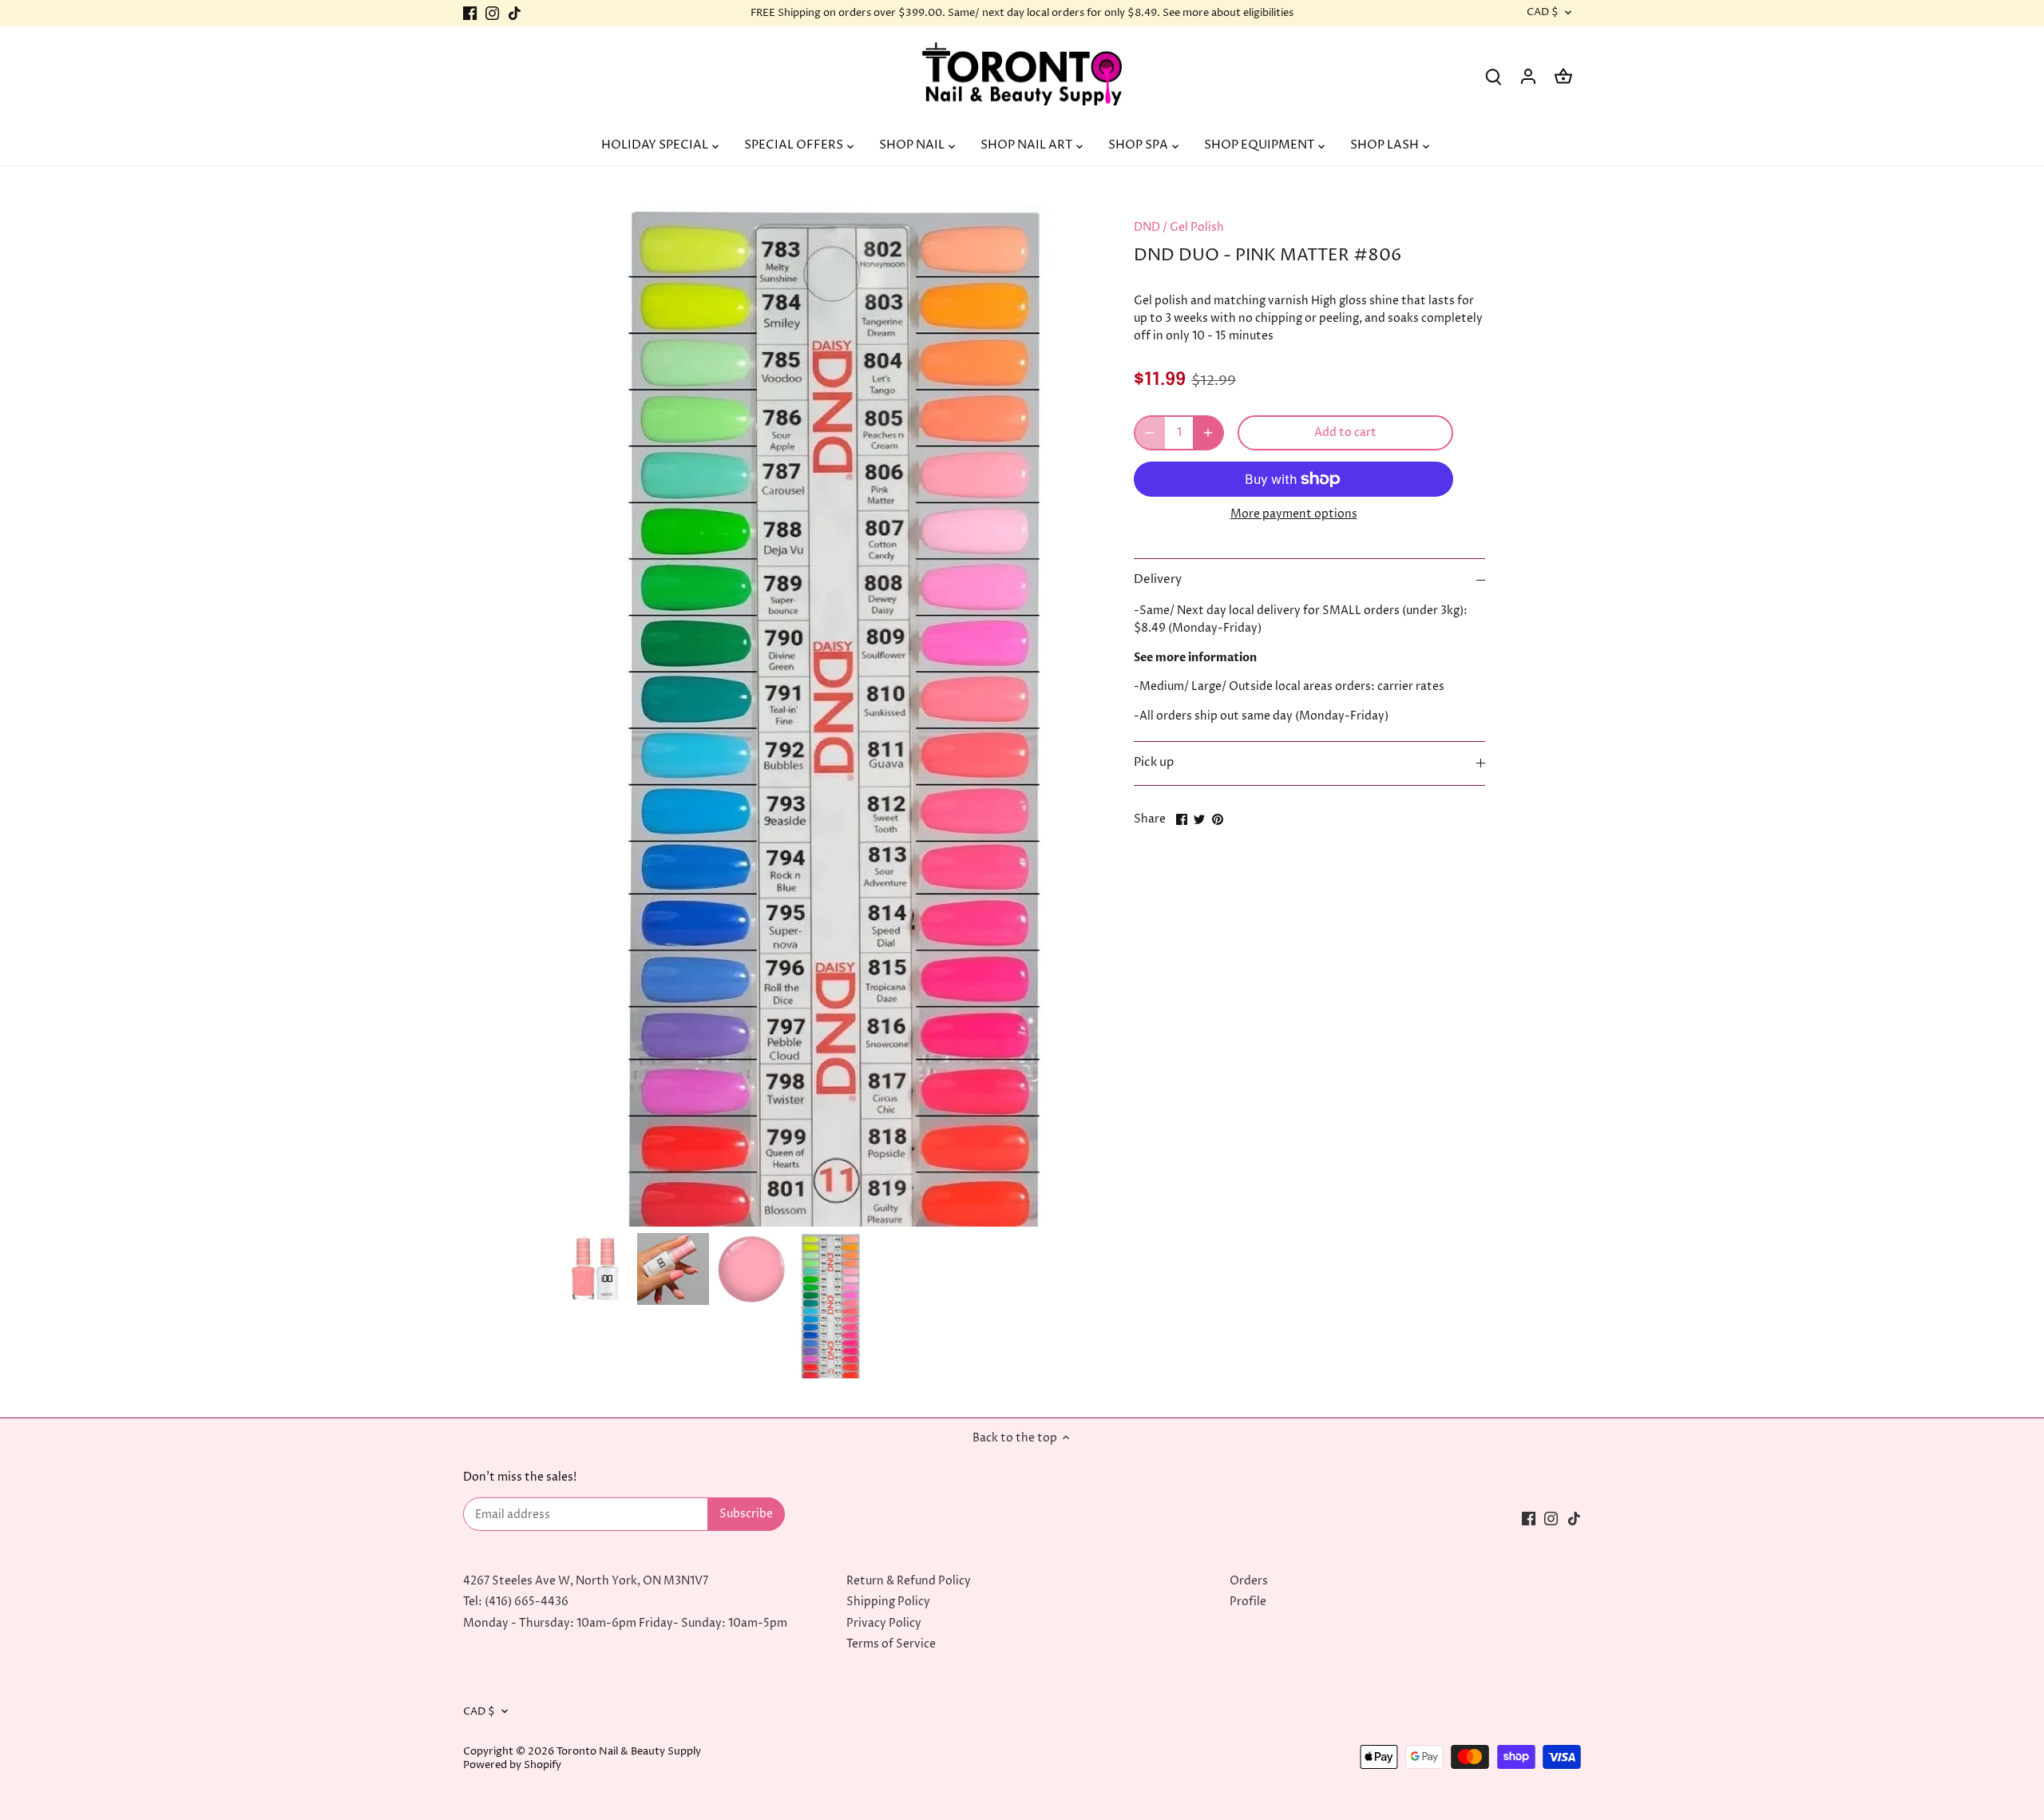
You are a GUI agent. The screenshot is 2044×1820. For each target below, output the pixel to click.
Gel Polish (1197, 227)
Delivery (1158, 580)
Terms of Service (891, 1644)
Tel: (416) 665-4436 (516, 1602)
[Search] (1493, 76)
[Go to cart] (1563, 76)
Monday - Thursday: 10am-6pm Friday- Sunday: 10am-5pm (625, 1623)
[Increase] (1208, 433)
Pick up (1154, 763)
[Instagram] (492, 14)
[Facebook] (470, 14)
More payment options (1294, 514)
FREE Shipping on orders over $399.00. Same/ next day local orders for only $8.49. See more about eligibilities (1022, 13)
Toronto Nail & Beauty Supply (629, 1752)
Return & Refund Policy (909, 1581)
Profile (1248, 1602)
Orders (1249, 1581)
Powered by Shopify (512, 1765)
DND (1147, 227)
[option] (595, 1269)
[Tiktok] (515, 14)
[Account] (1528, 76)
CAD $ (1543, 13)
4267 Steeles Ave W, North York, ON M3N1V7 (586, 1581)
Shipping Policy (888, 1602)
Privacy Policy (884, 1623)
